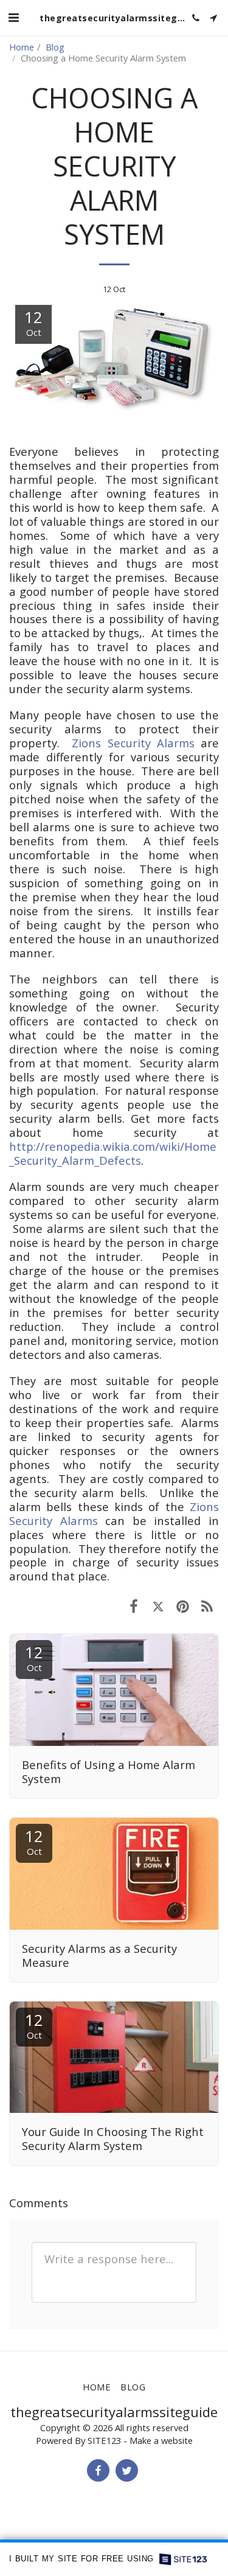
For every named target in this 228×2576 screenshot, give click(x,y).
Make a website (161, 2440)
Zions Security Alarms (133, 743)
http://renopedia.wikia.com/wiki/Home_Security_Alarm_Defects (113, 1153)
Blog (55, 47)
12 (34, 1657)
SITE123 (104, 2440)
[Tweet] (158, 1606)
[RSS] (207, 1606)
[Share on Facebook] (134, 1606)
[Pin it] (182, 1606)
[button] (13, 17)
